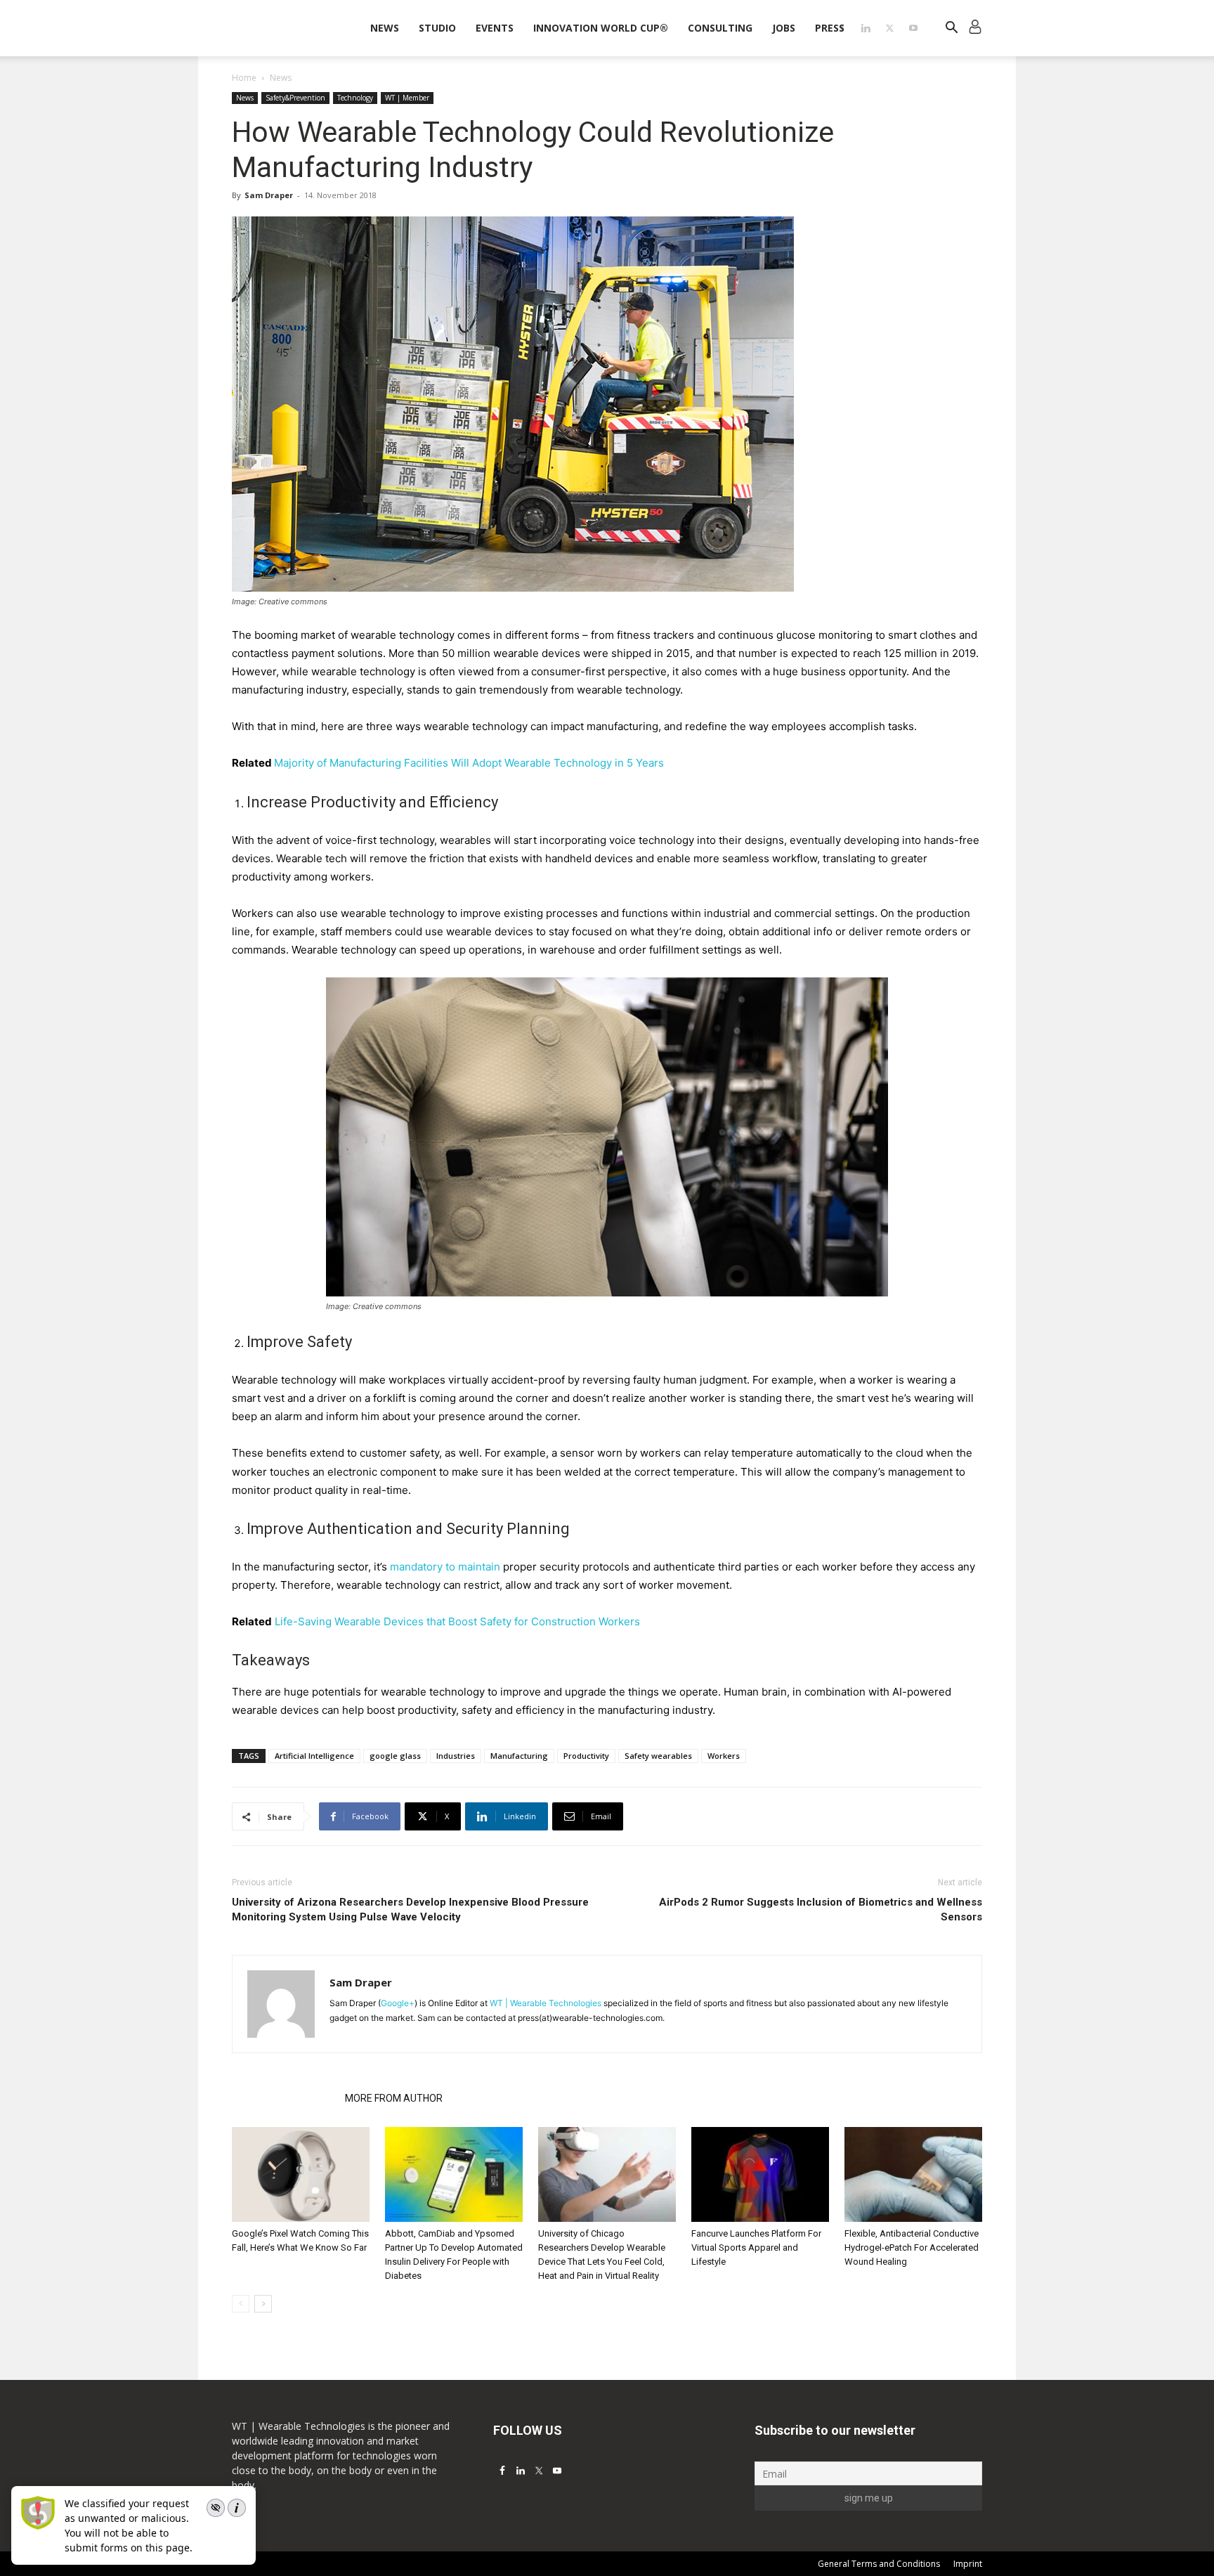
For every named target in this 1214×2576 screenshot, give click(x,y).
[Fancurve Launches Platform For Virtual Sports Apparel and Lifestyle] (760, 2174)
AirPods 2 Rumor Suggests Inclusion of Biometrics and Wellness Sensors (821, 1910)
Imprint (968, 2564)
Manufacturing (519, 1756)
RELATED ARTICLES (284, 2098)
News (385, 28)
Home (244, 78)
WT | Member (407, 98)
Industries (456, 1756)
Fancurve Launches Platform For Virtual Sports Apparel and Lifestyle (756, 2248)
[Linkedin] (866, 28)
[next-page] (263, 2304)
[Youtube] (913, 28)
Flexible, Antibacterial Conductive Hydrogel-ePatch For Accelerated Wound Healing (912, 2248)
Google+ (398, 2003)
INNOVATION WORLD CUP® (601, 28)
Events (495, 28)
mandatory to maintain (445, 1567)
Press (830, 28)
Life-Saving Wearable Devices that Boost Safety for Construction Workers (457, 1621)
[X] (889, 28)
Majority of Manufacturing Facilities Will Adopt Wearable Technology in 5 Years (469, 763)
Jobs (784, 28)
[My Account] (975, 28)
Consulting (720, 28)
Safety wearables (658, 1756)
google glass (395, 1756)
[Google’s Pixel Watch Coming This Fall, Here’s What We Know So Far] (301, 2174)
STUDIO (437, 28)
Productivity (586, 1756)
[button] (951, 29)
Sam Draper (269, 195)
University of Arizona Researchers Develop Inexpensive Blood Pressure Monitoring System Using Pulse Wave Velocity (410, 1910)
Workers (724, 1756)
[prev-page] (241, 2304)
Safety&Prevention (295, 98)
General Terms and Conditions (879, 2564)
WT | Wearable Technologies (546, 2003)
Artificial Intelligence (314, 1756)
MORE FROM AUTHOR (394, 2098)
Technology (355, 98)
